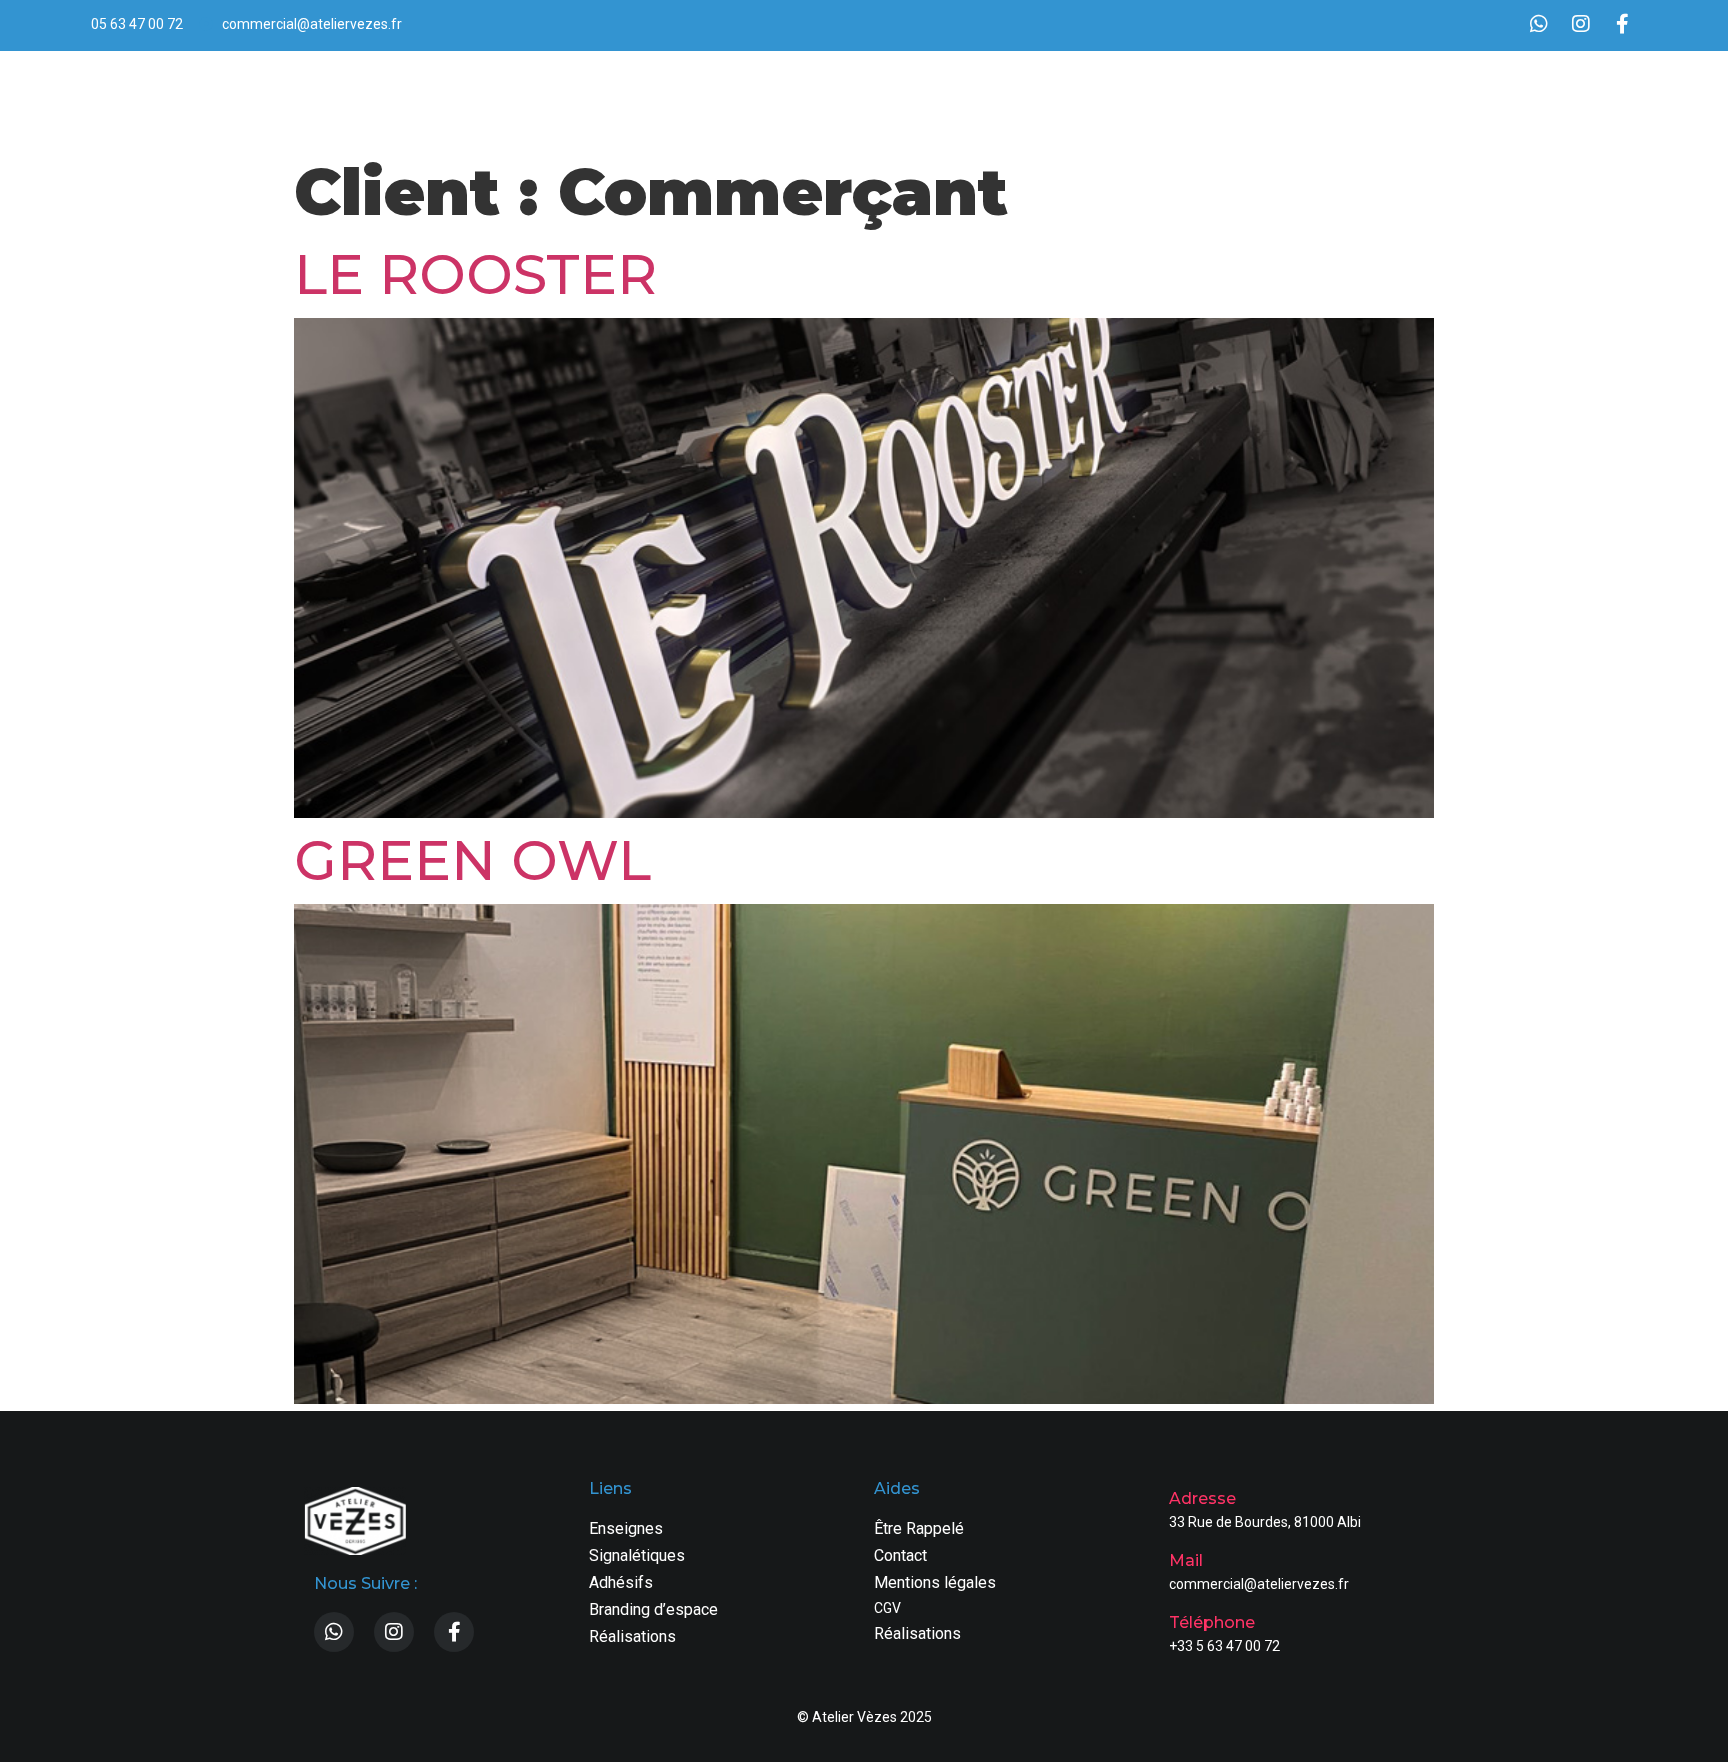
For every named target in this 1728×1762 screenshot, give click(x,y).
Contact (1592, 98)
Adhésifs (1239, 98)
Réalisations (1496, 98)
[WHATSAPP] (1539, 24)
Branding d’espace (1361, 98)
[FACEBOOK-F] (1623, 24)
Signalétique (1140, 98)
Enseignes (1035, 98)
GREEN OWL (472, 860)
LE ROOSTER (475, 274)
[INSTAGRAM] (1581, 24)
